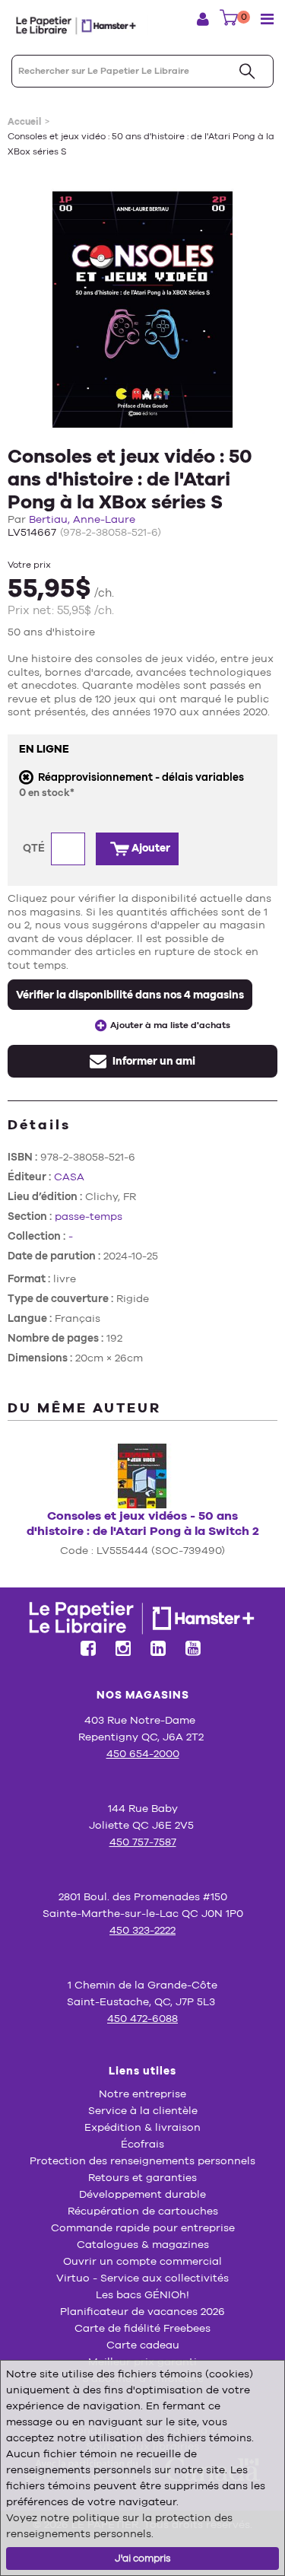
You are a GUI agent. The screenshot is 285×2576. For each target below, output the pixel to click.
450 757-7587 (143, 1842)
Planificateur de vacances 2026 (142, 2311)
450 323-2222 (142, 1930)
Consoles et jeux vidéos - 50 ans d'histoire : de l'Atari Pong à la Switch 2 (143, 1523)
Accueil (24, 122)
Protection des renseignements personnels (142, 2160)
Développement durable (142, 2194)
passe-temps (89, 1216)
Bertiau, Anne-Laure (82, 519)
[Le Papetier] (80, 25)
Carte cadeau (143, 2345)
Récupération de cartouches (143, 2211)
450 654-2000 (143, 1753)
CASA (69, 1177)
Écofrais (142, 2144)
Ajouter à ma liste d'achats (170, 1025)
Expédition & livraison (142, 2127)
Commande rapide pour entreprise (143, 2227)
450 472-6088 (142, 2018)
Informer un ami (153, 1061)
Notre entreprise (142, 2094)
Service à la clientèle (143, 2110)
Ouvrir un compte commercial (142, 2261)
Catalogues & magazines (143, 2244)
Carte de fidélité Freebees (142, 2328)
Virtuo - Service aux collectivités (142, 2278)
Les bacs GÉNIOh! (142, 2294)
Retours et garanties (142, 2177)
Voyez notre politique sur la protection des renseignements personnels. (119, 2525)
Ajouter (150, 848)
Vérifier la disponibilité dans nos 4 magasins (130, 995)
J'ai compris (143, 2558)
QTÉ (35, 848)
